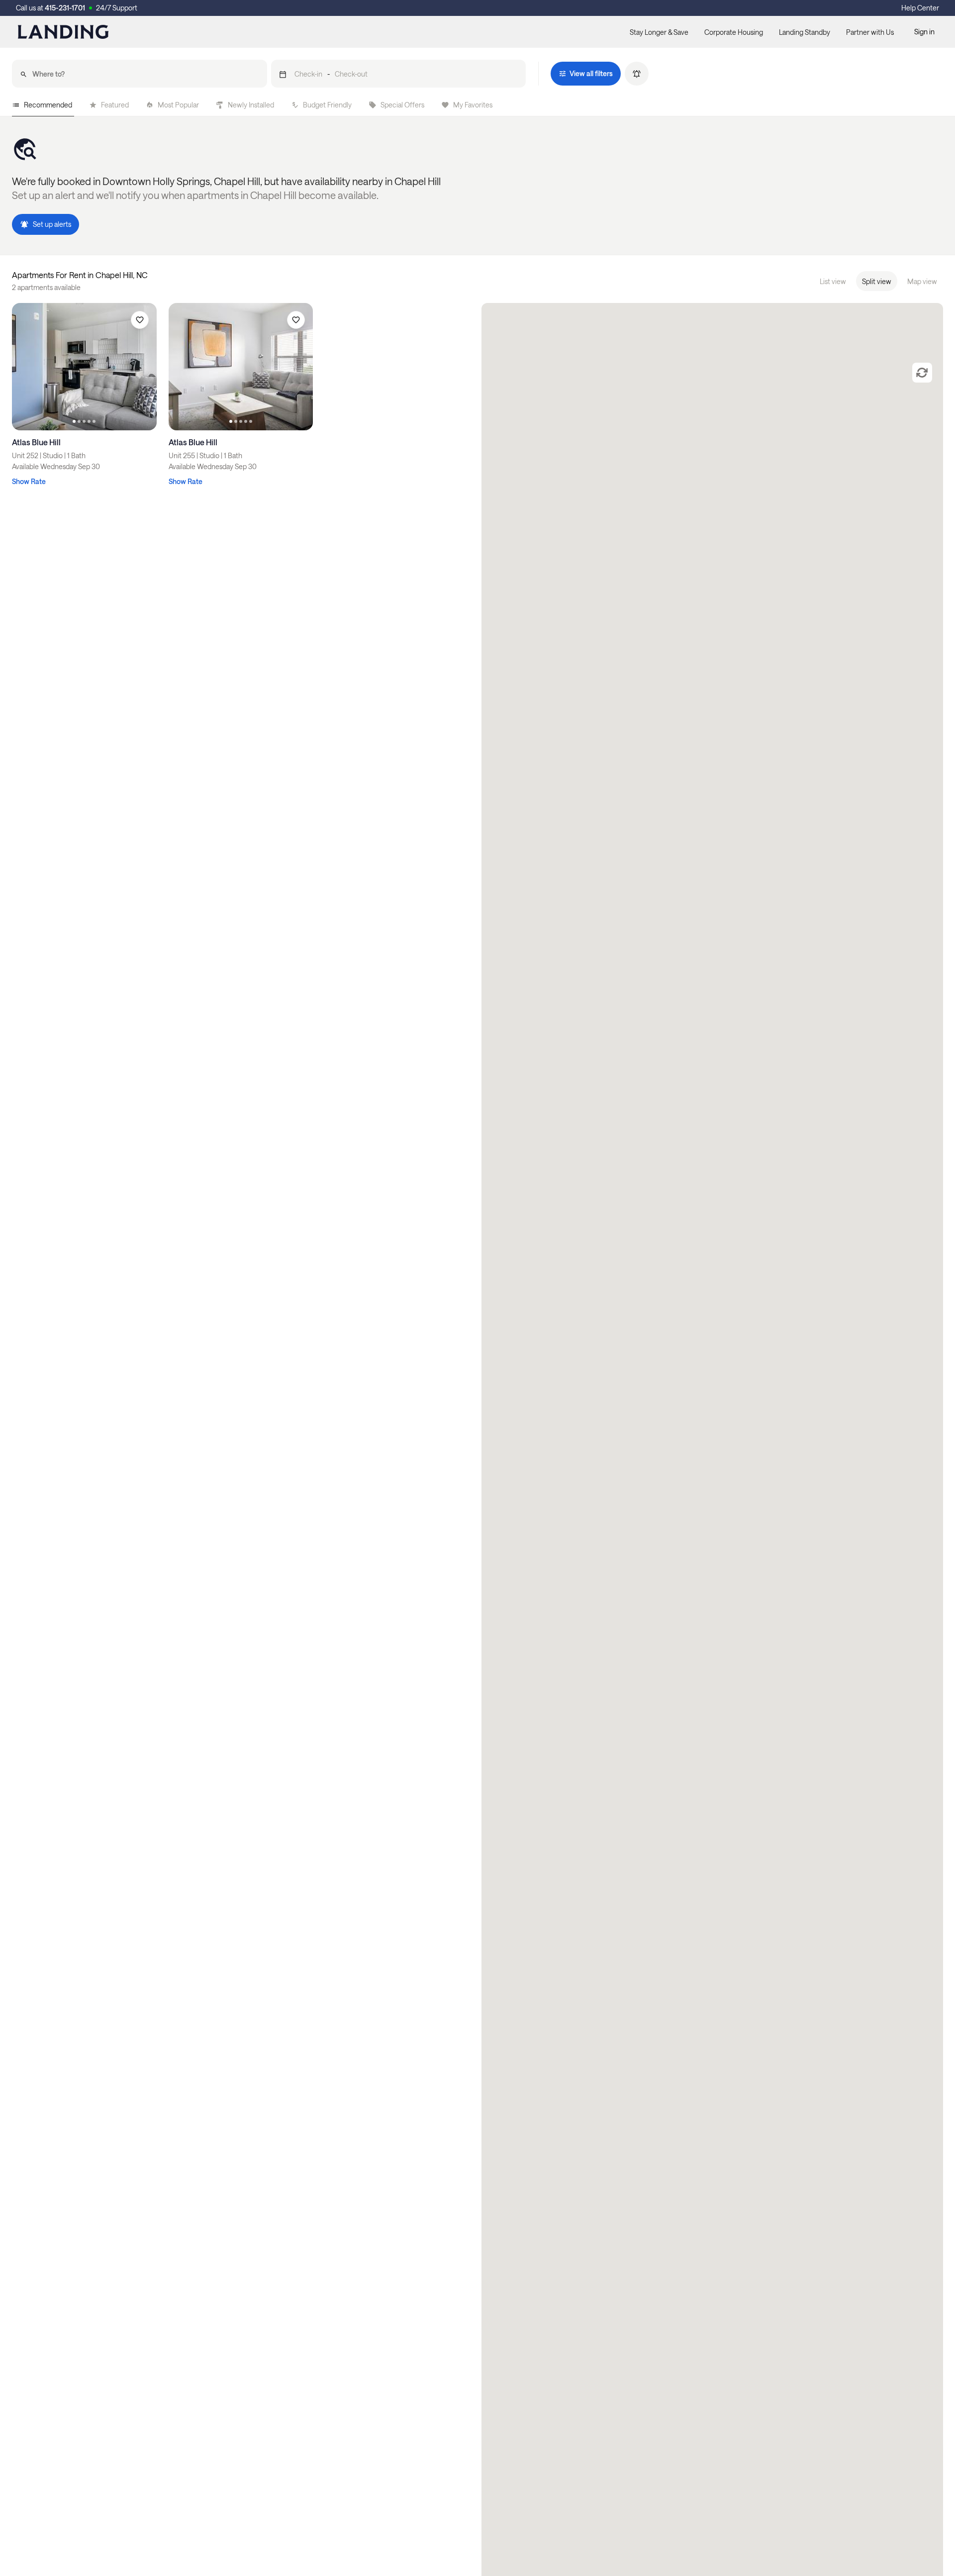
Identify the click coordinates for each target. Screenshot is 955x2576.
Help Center (920, 8)
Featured (115, 105)
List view (833, 281)
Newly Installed (251, 105)
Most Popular (178, 105)
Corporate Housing (734, 32)
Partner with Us (870, 32)
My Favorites (473, 105)
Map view (922, 281)
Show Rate (29, 481)
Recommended (48, 105)
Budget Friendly (327, 105)
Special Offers (402, 105)
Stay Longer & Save (659, 32)
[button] (399, 74)
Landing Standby (805, 32)
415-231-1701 (65, 8)
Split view (877, 281)
